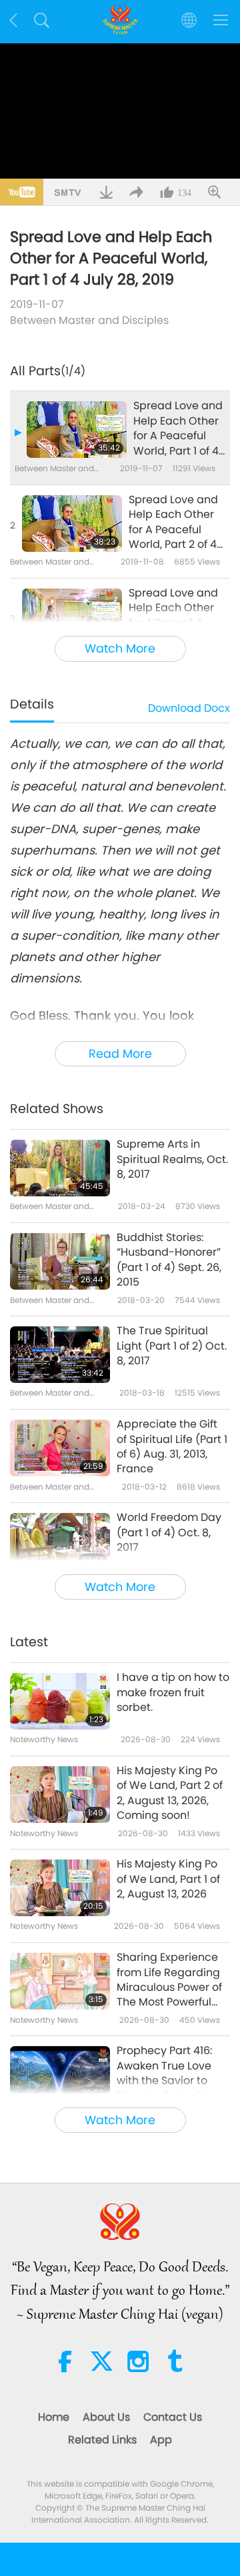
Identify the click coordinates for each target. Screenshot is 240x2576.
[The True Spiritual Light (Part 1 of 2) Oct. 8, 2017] (60, 1355)
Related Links (102, 2440)
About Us (106, 2417)
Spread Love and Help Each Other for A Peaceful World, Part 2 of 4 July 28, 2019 (173, 523)
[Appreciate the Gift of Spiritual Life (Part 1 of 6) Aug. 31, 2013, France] (60, 1448)
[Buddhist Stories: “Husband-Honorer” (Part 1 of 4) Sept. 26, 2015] (60, 1261)
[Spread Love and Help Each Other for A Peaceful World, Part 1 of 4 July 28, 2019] (77, 430)
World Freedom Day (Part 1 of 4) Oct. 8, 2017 (169, 1533)
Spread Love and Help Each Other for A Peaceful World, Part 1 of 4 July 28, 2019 (178, 429)
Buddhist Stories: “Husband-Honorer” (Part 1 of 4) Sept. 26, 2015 (169, 1260)
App (161, 2440)
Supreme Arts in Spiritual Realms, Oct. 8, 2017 (172, 1159)
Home (54, 2417)
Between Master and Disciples (89, 320)
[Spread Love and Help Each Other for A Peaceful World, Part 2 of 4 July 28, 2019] (72, 524)
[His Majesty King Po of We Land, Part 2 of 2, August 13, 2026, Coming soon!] (60, 1795)
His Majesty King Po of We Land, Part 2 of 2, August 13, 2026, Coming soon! (170, 1793)
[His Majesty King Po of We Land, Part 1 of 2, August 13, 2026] (60, 1888)
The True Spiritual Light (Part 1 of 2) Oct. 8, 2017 (172, 1346)
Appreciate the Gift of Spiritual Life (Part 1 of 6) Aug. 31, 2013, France (172, 1447)
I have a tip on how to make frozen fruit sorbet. (173, 1693)
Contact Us (173, 2417)
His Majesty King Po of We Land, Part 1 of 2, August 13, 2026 (168, 1879)
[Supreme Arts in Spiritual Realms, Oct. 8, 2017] (60, 1168)
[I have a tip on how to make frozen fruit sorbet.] (60, 1701)
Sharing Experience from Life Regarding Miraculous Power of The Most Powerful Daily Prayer (169, 1980)
